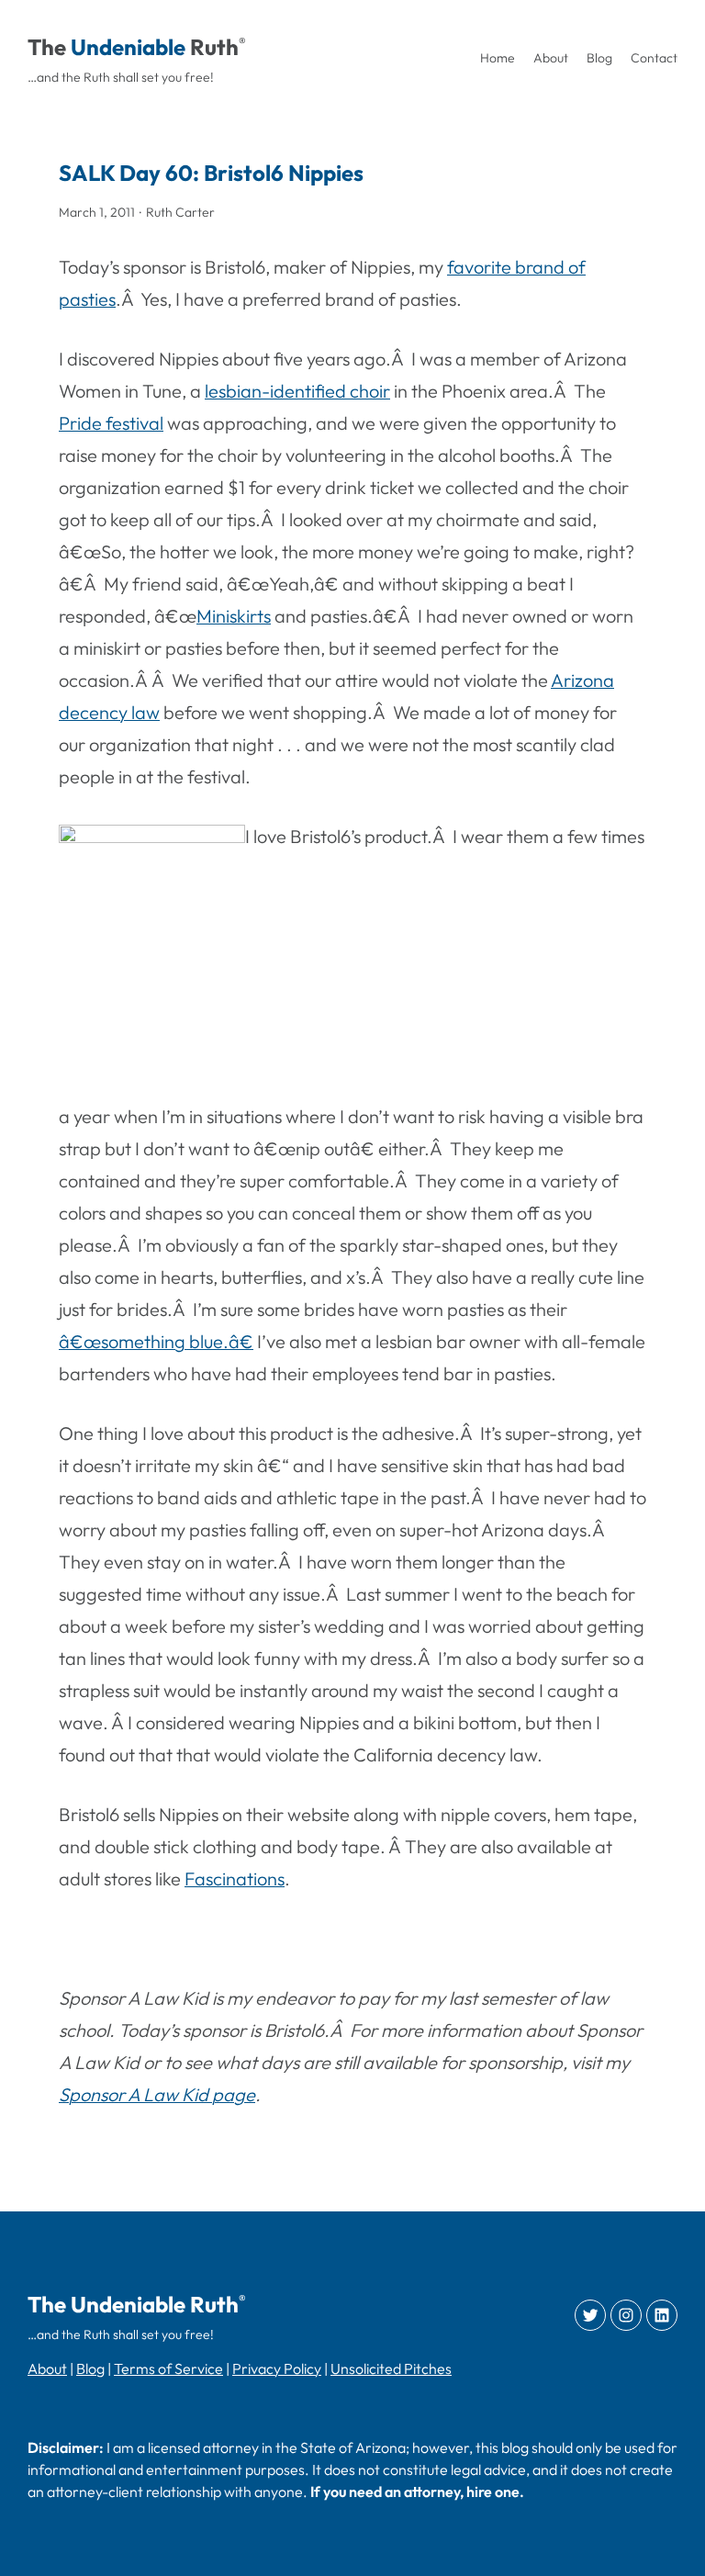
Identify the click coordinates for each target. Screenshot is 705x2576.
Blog (90, 2368)
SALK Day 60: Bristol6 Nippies (211, 173)
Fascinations (235, 1879)
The (47, 47)
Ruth (214, 47)
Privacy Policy (277, 2368)
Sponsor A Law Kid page (157, 2094)
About (47, 2368)
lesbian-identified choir (297, 391)
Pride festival (111, 423)
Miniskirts (234, 616)
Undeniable (128, 47)
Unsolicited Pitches (391, 2368)
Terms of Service (168, 2368)
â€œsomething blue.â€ (156, 1341)
